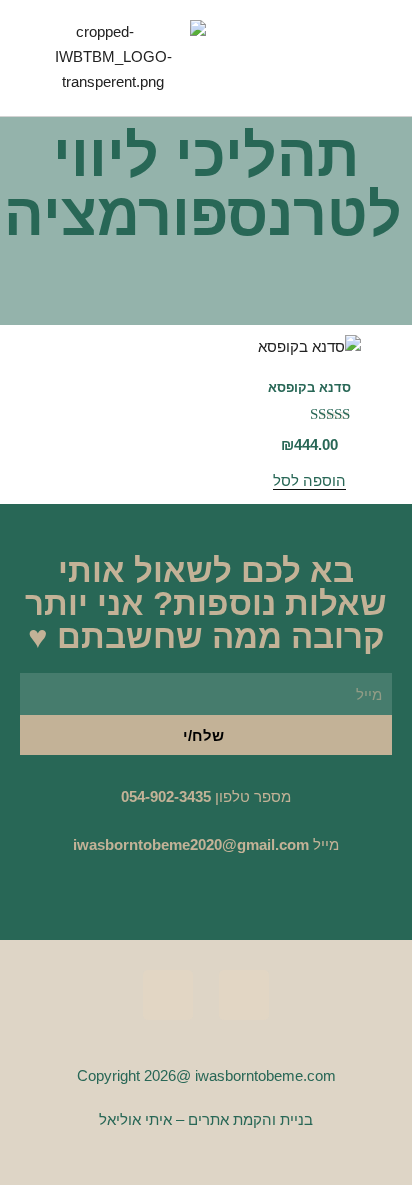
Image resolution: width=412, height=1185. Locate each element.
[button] (299, 57)
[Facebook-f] (244, 995)
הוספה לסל (309, 480)
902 (162, 796)
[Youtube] (168, 995)
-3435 (192, 796)
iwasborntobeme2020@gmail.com (191, 844)
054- (135, 796)
